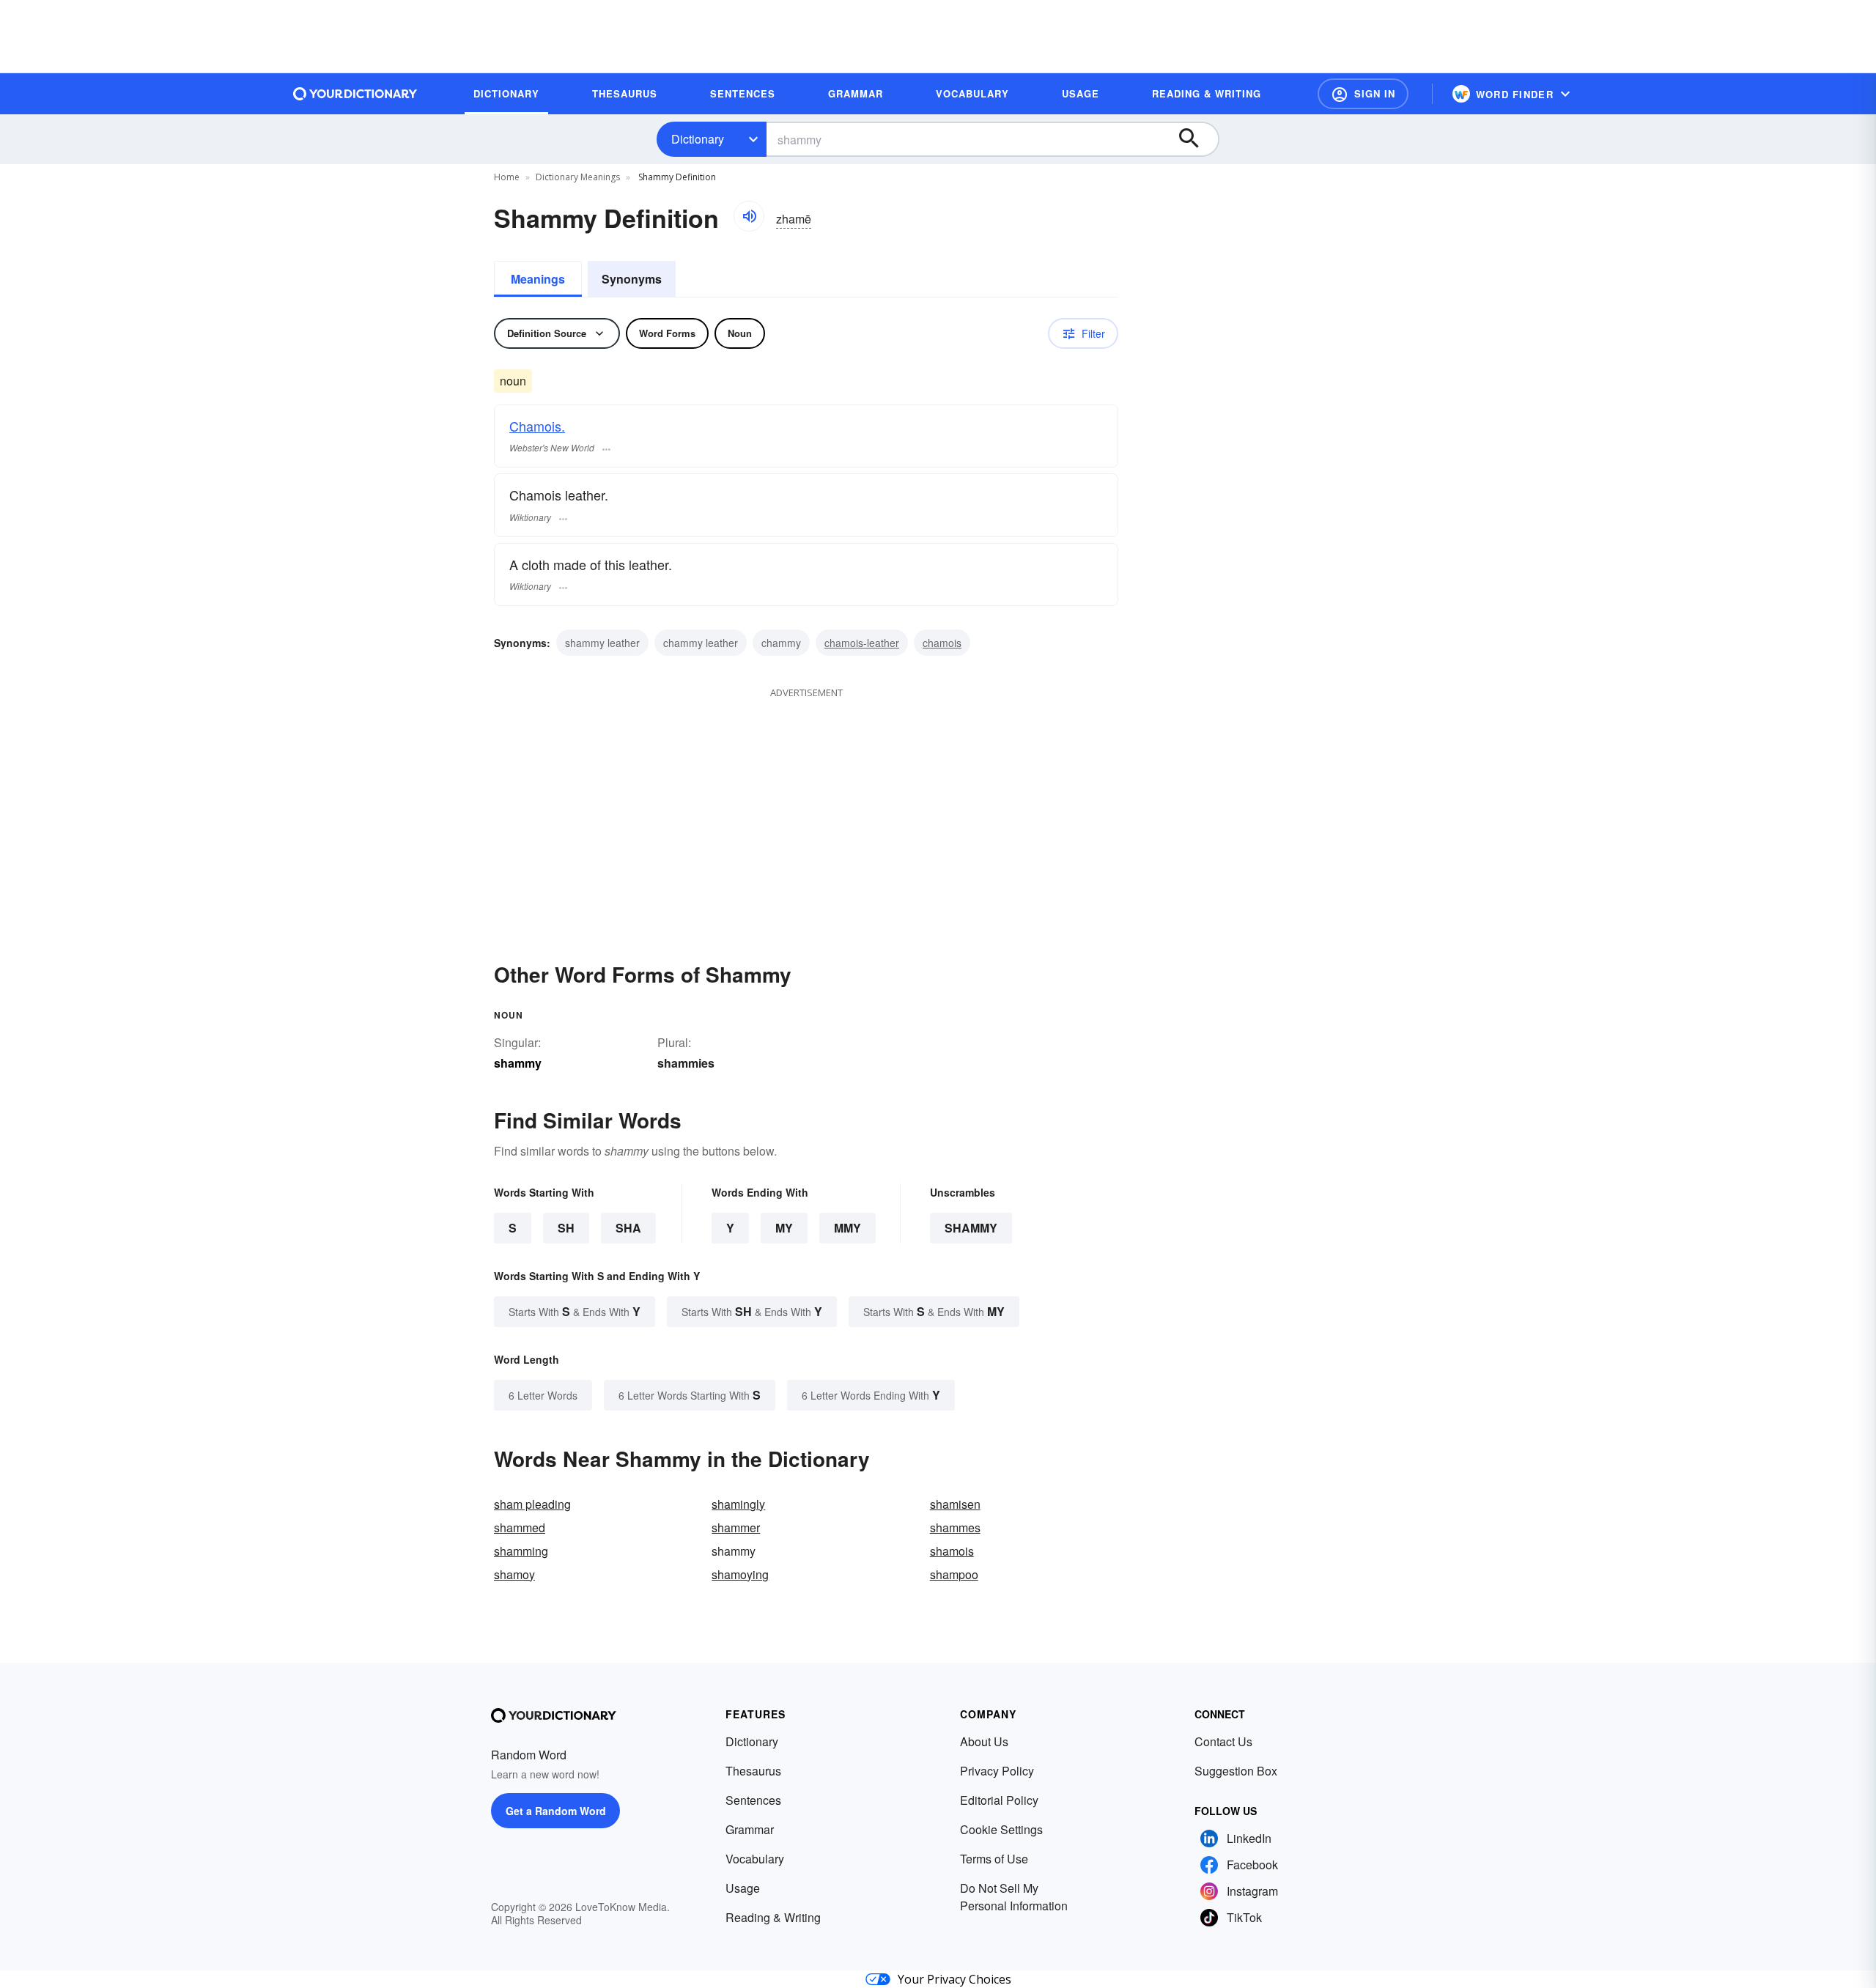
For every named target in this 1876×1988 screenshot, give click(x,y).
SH (566, 1228)
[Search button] (1196, 139)
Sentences (753, 1800)
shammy (971, 1228)
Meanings (538, 279)
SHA (628, 1228)
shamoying (740, 1574)
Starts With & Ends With (575, 1311)
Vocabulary (755, 1859)
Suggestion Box (1236, 1771)
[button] (1363, 94)
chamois (942, 643)
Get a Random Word (556, 1811)
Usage (743, 1888)
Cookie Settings (1001, 1829)
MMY (847, 1228)
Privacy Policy (997, 1771)
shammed (520, 1527)
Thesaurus (753, 1771)
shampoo (954, 1574)
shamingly (738, 1504)
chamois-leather (862, 643)
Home (507, 177)
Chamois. (537, 426)
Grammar (750, 1829)
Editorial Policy (999, 1800)
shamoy (514, 1574)
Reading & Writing (773, 1917)
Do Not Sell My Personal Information (1014, 1897)
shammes (955, 1527)
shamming (521, 1551)
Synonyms (632, 279)
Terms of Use (994, 1859)
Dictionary (698, 139)
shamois (952, 1551)
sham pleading (532, 1504)
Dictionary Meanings (578, 177)
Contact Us (1223, 1741)
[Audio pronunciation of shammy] (749, 216)
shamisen (955, 1504)
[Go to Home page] (355, 94)
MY (784, 1228)
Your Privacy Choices (954, 1979)
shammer (736, 1527)
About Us (984, 1741)
